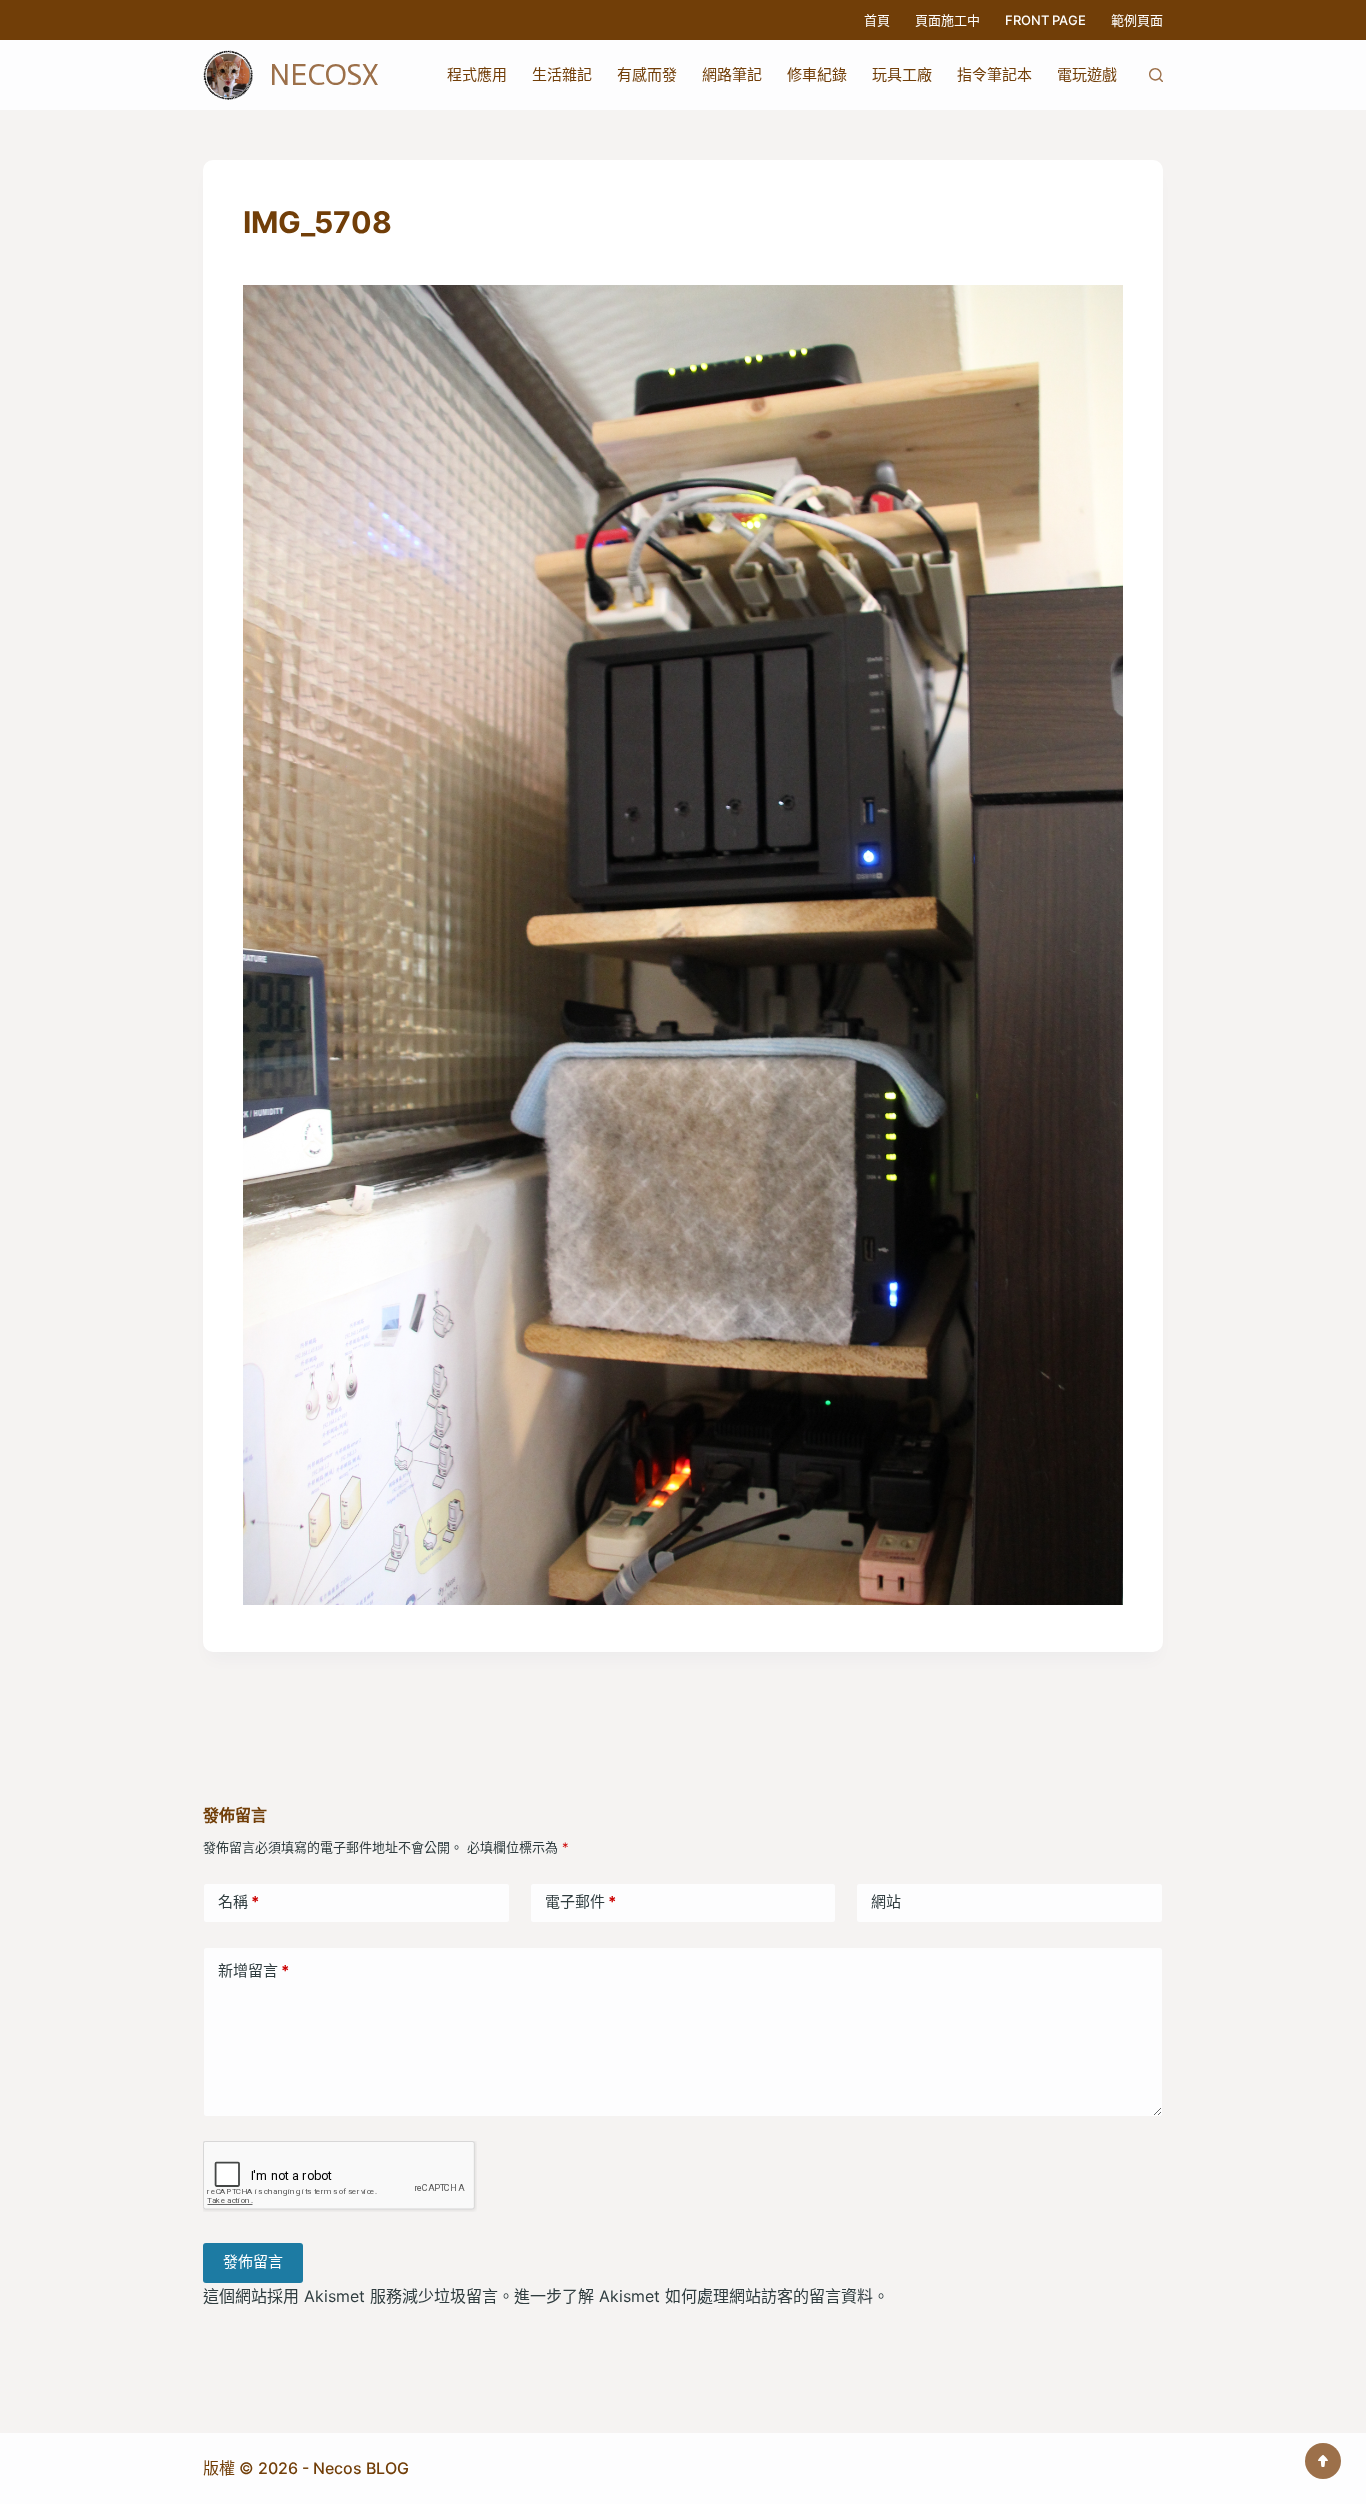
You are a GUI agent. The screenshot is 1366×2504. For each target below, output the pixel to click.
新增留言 (253, 1970)
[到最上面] (1323, 2461)
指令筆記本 (994, 74)
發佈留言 (253, 2261)
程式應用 (477, 74)
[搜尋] (1156, 75)
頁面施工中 (947, 20)
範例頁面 (1137, 20)
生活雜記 (562, 74)
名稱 (238, 1901)
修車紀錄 (817, 74)
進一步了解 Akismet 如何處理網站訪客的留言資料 (693, 2296)
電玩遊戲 (1087, 74)
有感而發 (647, 74)
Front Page (1045, 20)
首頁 (877, 20)
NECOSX (324, 75)
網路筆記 (732, 74)
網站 (886, 1901)
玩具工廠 (902, 74)
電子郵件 (580, 1901)
